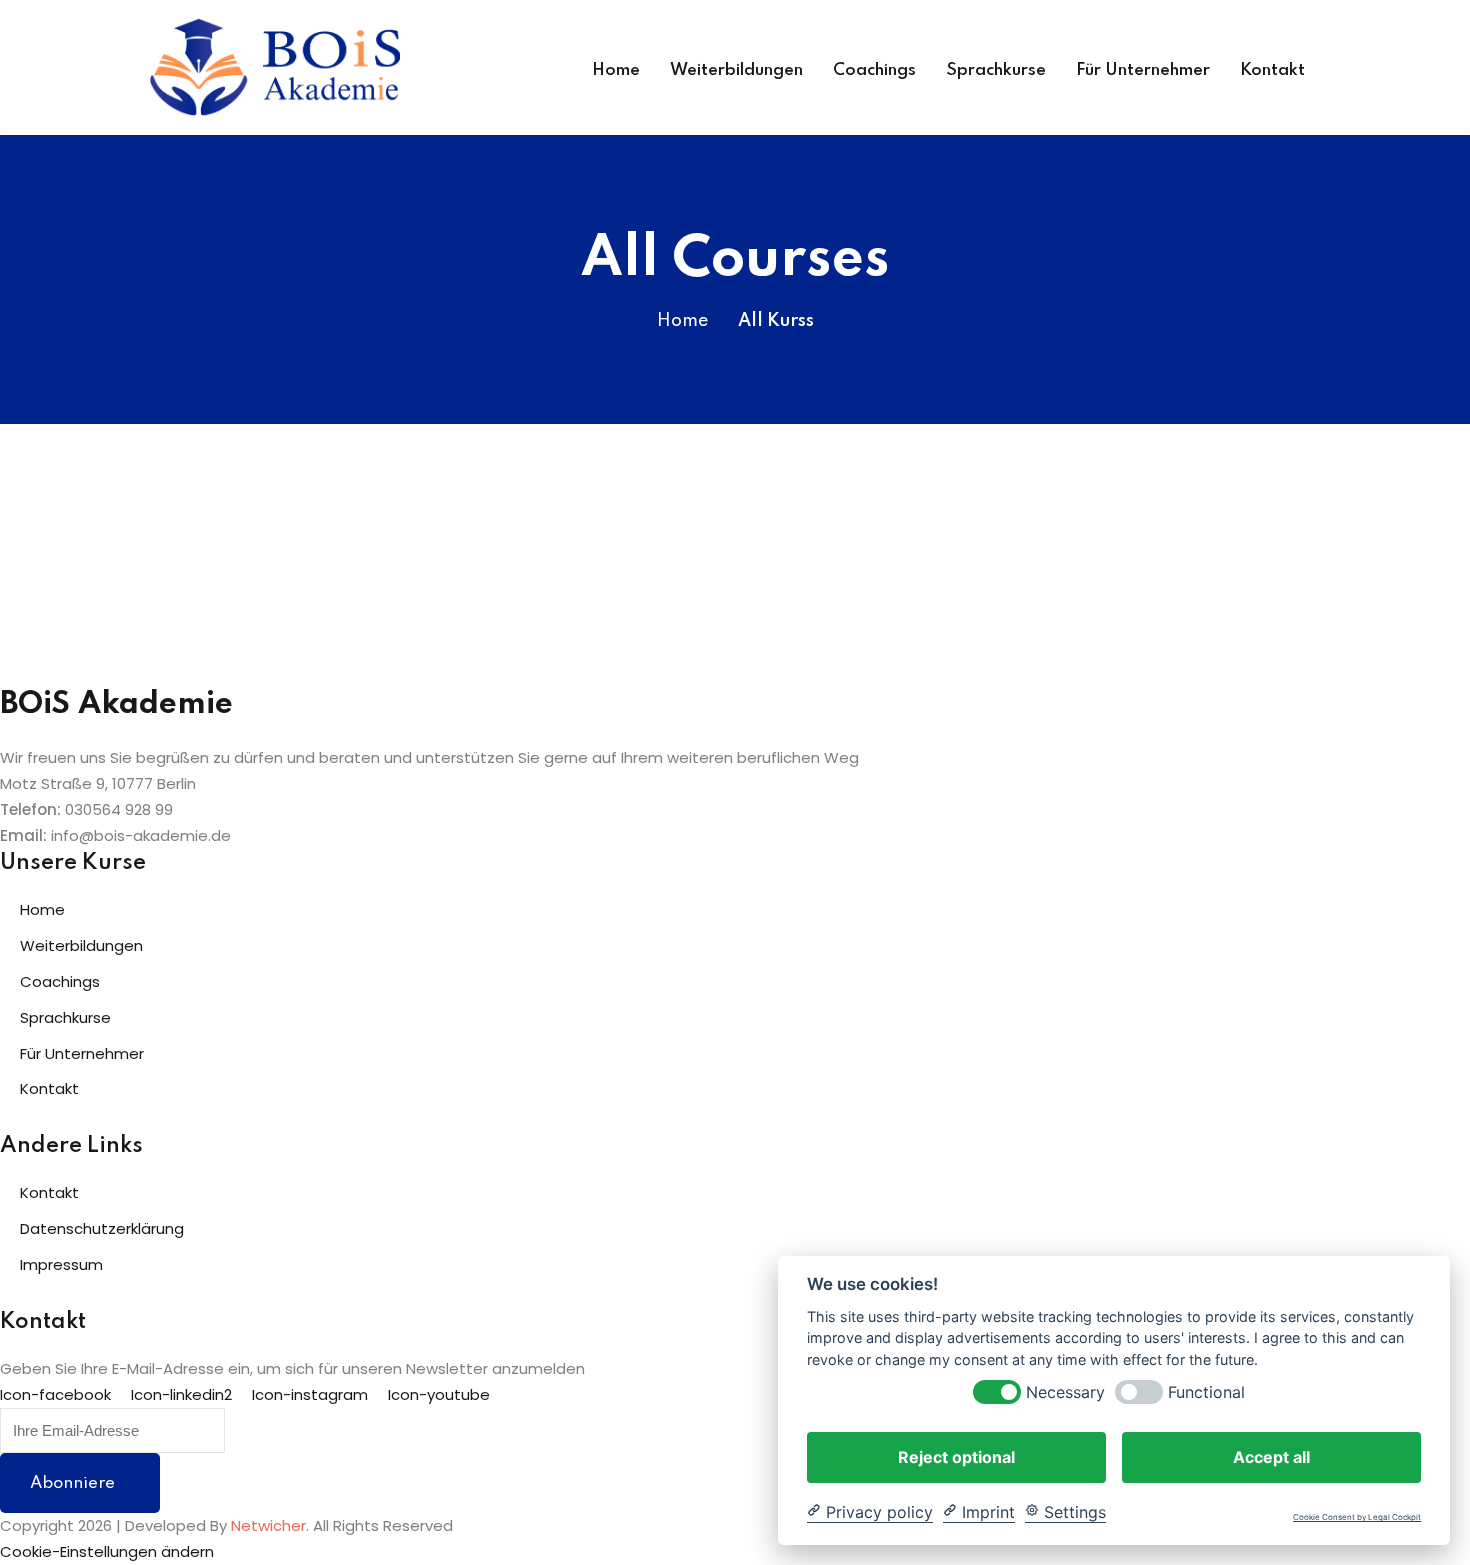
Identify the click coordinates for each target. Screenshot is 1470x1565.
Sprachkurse (996, 70)
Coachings (874, 70)
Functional (1206, 1391)
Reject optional (956, 1456)
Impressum (61, 1264)
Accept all (1271, 1456)
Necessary (1065, 1391)
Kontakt (1272, 70)
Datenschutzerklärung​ (102, 1228)
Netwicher (268, 1525)
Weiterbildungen (736, 70)
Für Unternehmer (1143, 70)
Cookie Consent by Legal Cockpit (1357, 1517)
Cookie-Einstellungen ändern (107, 1551)
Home (616, 70)
